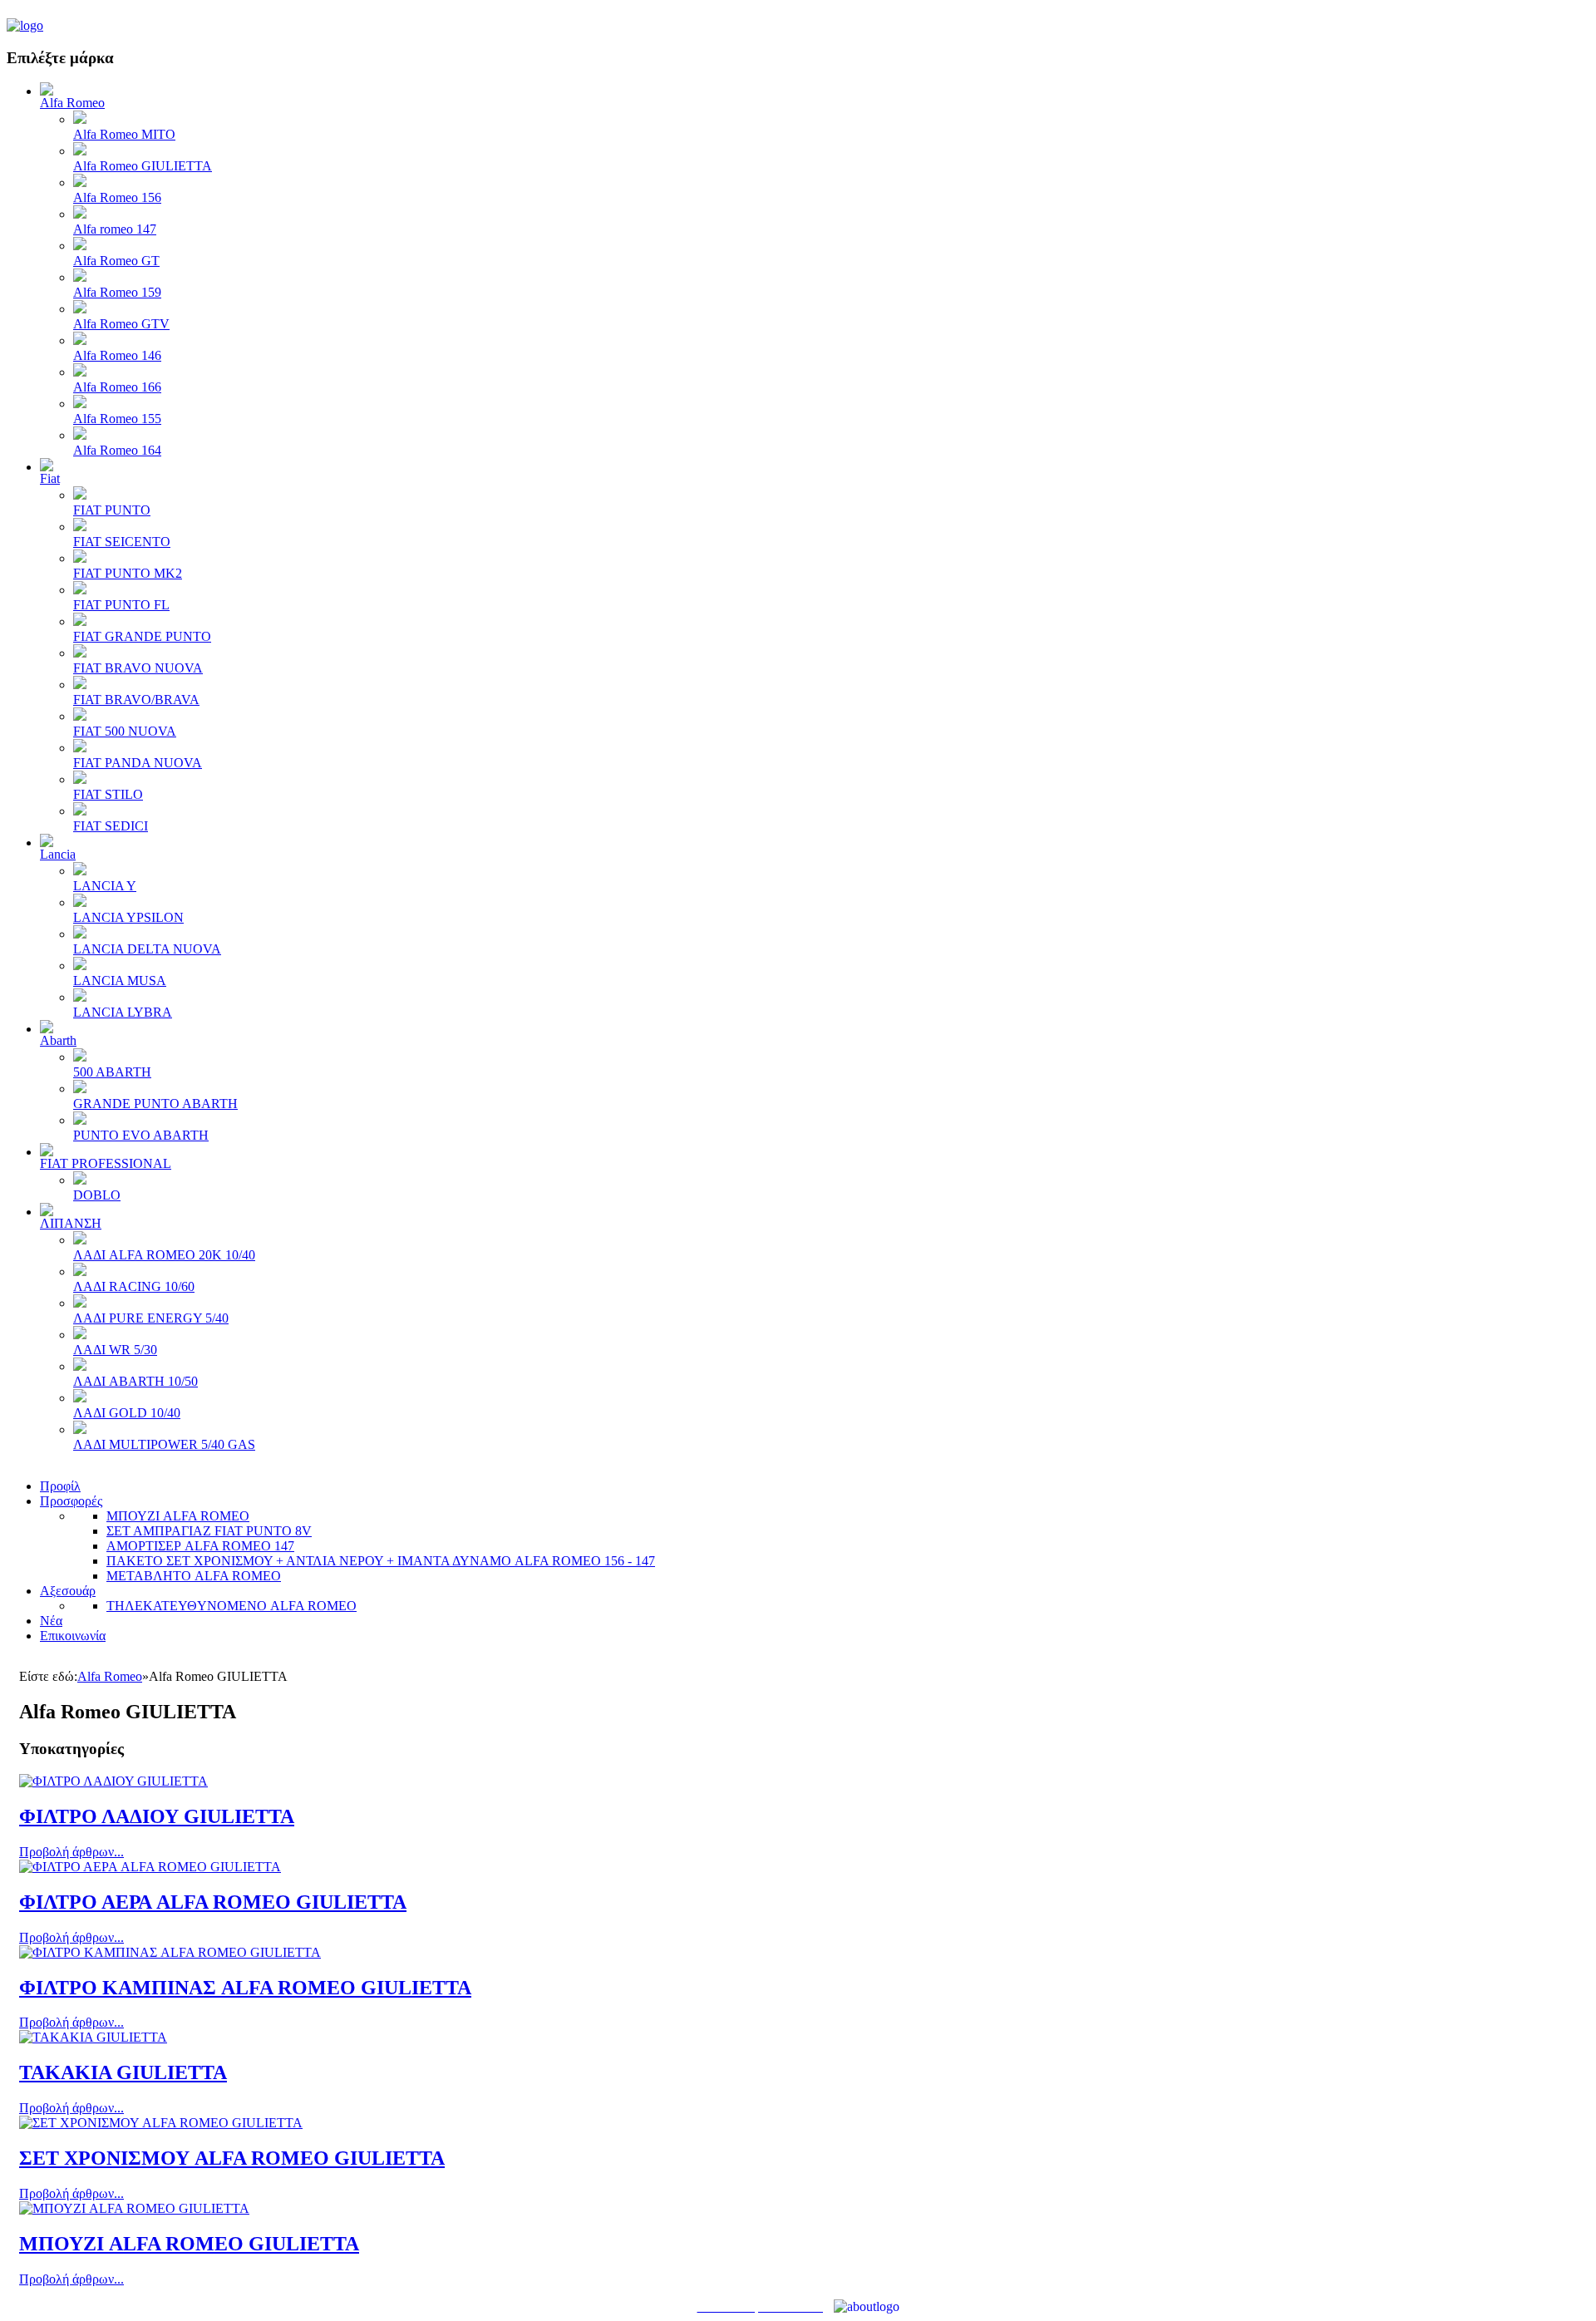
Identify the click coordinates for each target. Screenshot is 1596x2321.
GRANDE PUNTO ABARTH (155, 1104)
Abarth (58, 1040)
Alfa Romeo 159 (117, 292)
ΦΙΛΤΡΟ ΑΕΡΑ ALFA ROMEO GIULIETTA (213, 1902)
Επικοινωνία (73, 1636)
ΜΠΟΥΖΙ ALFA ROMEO (178, 1516)
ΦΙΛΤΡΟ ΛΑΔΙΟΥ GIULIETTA (157, 1816)
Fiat (50, 478)
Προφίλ (60, 1486)
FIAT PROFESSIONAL (106, 1163)
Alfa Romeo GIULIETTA (143, 166)
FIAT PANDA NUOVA (138, 763)
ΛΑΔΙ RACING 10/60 (134, 1286)
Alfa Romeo (72, 103)
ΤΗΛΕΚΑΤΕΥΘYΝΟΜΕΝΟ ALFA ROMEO (232, 1606)
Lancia (58, 854)
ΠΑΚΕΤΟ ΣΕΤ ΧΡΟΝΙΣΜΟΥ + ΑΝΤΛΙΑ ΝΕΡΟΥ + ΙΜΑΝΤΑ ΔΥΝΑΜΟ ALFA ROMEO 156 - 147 (381, 1561)
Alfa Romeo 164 (117, 450)
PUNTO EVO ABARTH (141, 1135)
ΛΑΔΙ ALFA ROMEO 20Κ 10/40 (164, 1255)
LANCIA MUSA (120, 981)
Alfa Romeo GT (116, 261)
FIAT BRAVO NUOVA (138, 668)
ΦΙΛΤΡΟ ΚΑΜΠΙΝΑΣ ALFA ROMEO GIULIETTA (245, 1988)
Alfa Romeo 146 (117, 355)
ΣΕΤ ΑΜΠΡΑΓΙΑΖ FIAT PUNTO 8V (209, 1531)
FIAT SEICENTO (122, 542)
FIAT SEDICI (111, 826)
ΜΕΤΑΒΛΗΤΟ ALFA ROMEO (194, 1576)
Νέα (51, 1621)
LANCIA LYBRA (123, 1012)
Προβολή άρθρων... (71, 1852)
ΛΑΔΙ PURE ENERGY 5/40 (151, 1318)
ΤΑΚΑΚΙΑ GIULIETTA (123, 2072)
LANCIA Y (105, 886)
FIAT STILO (108, 794)
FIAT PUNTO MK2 (128, 573)
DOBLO (97, 1195)
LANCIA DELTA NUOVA (147, 949)
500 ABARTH (112, 1072)
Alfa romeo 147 (115, 229)
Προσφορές (71, 1501)
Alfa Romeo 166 (117, 387)
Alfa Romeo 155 (117, 419)
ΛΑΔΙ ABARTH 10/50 (135, 1381)
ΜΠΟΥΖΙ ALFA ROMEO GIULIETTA (189, 2244)
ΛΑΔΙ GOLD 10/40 (127, 1413)
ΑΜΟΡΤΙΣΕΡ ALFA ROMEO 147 (200, 1546)
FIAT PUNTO (112, 510)
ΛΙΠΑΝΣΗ (71, 1223)
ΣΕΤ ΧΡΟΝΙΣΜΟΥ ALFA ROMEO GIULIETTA (232, 2158)
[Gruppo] (25, 25)
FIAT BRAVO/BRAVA (136, 700)
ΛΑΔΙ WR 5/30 (115, 1350)
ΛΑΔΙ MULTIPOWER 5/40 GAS (164, 1444)
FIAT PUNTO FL (121, 605)
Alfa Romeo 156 (117, 197)
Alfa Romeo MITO (124, 134)
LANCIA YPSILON (128, 917)
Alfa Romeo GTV (121, 324)
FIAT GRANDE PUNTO (142, 636)
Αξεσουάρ (68, 1591)
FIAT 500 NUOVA (125, 731)
